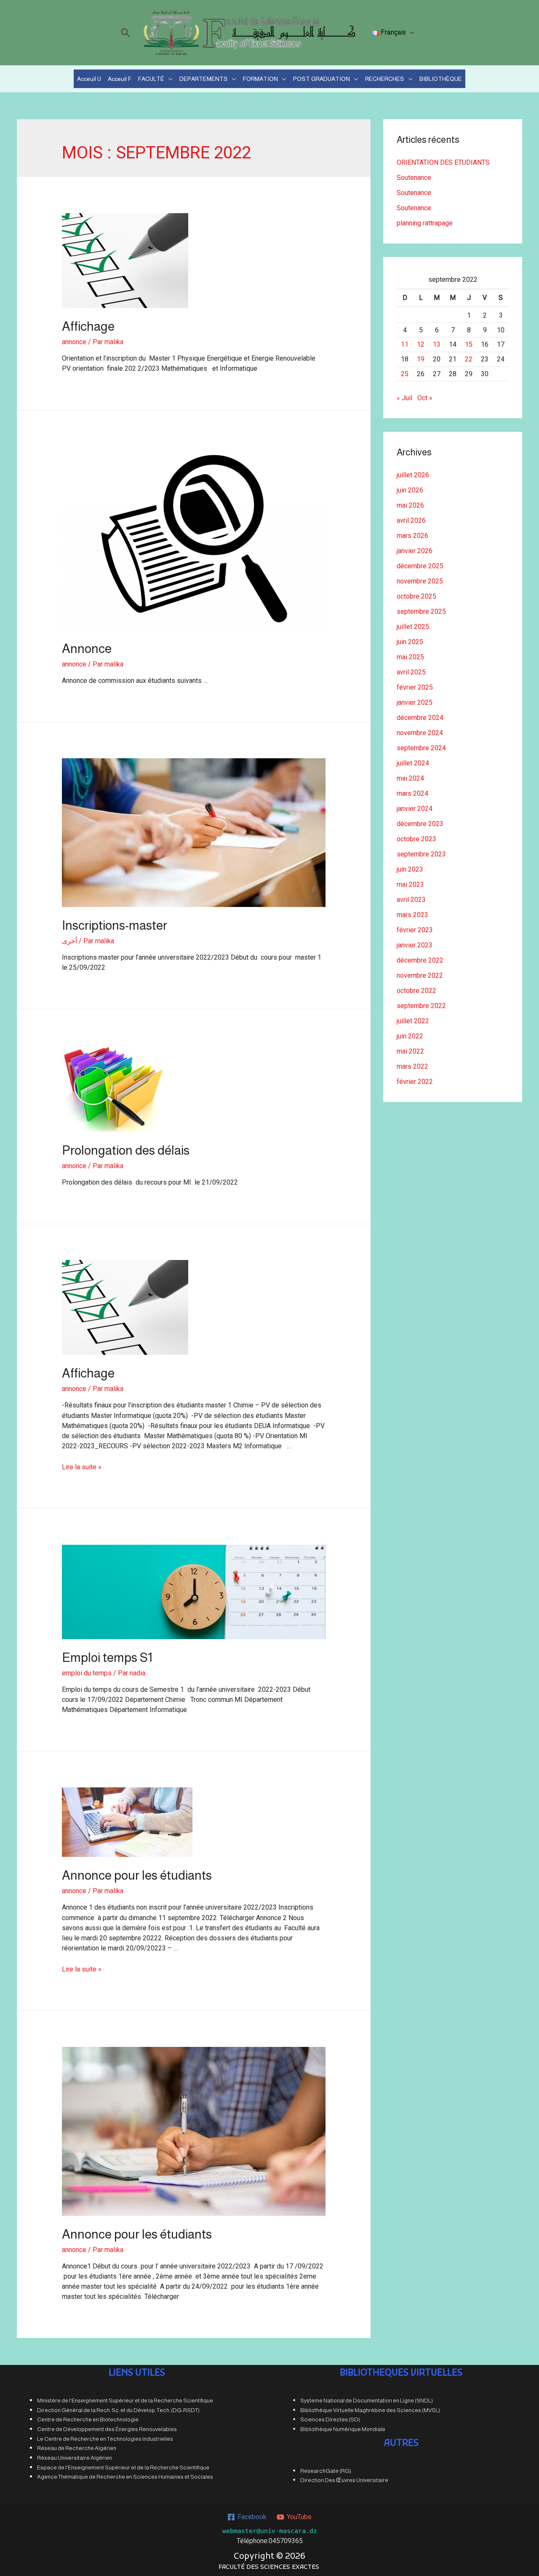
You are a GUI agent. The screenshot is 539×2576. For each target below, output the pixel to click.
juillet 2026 (413, 475)
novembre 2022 (420, 975)
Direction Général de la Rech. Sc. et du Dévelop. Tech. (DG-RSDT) (118, 2410)
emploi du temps (87, 1673)
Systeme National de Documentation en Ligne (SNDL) (367, 2401)
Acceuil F (120, 79)
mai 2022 (410, 1051)
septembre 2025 (421, 611)
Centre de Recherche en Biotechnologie (88, 2420)
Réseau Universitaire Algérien (75, 2458)
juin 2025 (410, 642)
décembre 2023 (420, 824)
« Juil (404, 398)
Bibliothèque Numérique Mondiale (343, 2429)
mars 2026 (412, 536)
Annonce (87, 649)
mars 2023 (412, 915)
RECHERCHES (385, 79)
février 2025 (415, 687)
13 (437, 344)
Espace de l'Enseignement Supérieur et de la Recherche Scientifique (123, 2468)
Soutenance (414, 178)
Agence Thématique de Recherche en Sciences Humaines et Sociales (125, 2477)
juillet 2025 (413, 627)
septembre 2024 (421, 748)
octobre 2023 (416, 839)
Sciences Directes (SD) (330, 2420)
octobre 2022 (416, 991)
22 (469, 359)
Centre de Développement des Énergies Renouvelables (107, 2429)
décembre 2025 (420, 566)
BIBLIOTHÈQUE (441, 79)
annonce (74, 342)
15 (469, 344)
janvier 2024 (415, 809)
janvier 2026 (415, 551)
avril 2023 (411, 900)
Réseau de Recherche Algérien (77, 2448)
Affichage (88, 326)
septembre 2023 (421, 854)
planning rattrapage (425, 223)
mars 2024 (412, 793)
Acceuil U (89, 79)
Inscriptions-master (115, 925)
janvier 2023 (415, 945)
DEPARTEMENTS (204, 79)
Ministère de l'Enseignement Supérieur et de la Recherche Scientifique (125, 2401)
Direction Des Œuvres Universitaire (344, 2480)
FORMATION (260, 79)
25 (405, 374)
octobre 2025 (416, 596)
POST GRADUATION (322, 79)
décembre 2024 (420, 718)
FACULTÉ (151, 79)
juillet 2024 (413, 763)
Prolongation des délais (126, 1150)
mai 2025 (410, 657)
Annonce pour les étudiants (137, 1875)
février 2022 (415, 1082)
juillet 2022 (413, 1021)
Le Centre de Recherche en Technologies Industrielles (105, 2439)
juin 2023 (410, 869)
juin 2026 (410, 490)
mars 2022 (412, 1066)
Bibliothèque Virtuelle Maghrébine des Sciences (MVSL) (370, 2410)
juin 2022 (410, 1036)
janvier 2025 (415, 702)
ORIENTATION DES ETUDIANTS (443, 162)
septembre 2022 (421, 1006)
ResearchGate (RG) (326, 2471)
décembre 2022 (420, 960)
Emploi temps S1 (107, 1657)
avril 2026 (411, 520)
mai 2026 (410, 505)
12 (421, 344)
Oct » (425, 398)
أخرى (69, 941)
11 (405, 344)
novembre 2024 (420, 733)
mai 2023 (410, 884)
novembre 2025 (420, 581)
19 (421, 359)
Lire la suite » (82, 1467)
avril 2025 (411, 672)
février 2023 (415, 930)
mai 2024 (410, 778)
